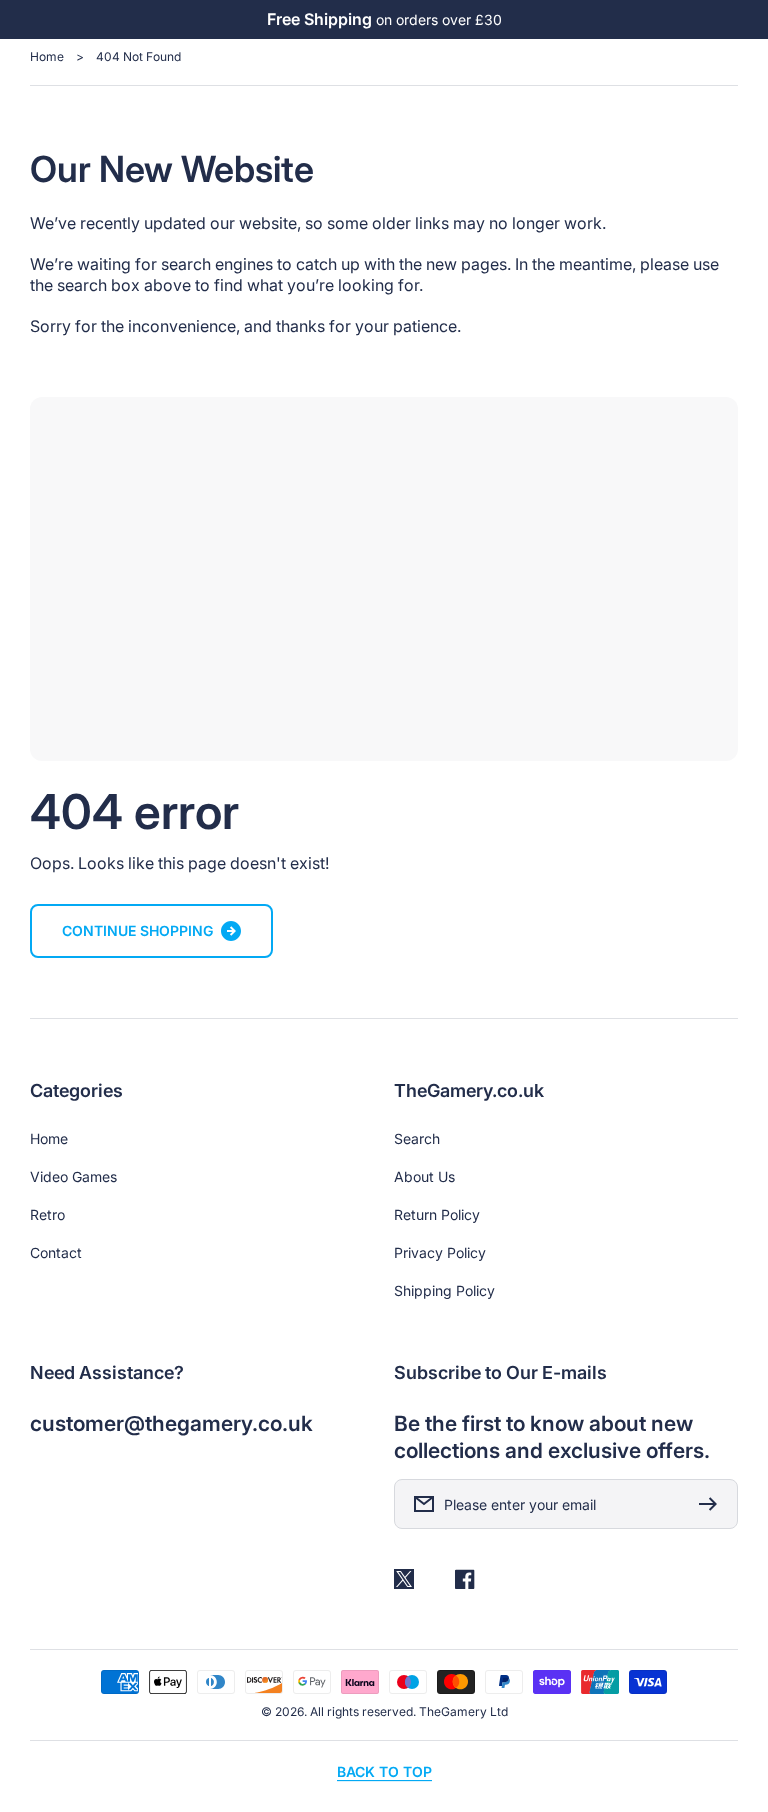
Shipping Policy (444, 1290)
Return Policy (437, 1214)
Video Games (73, 1176)
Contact (56, 1252)
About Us (424, 1176)
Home (47, 56)
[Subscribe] (713, 1504)
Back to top (384, 1771)
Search (417, 1138)
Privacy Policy (440, 1252)
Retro (47, 1214)
